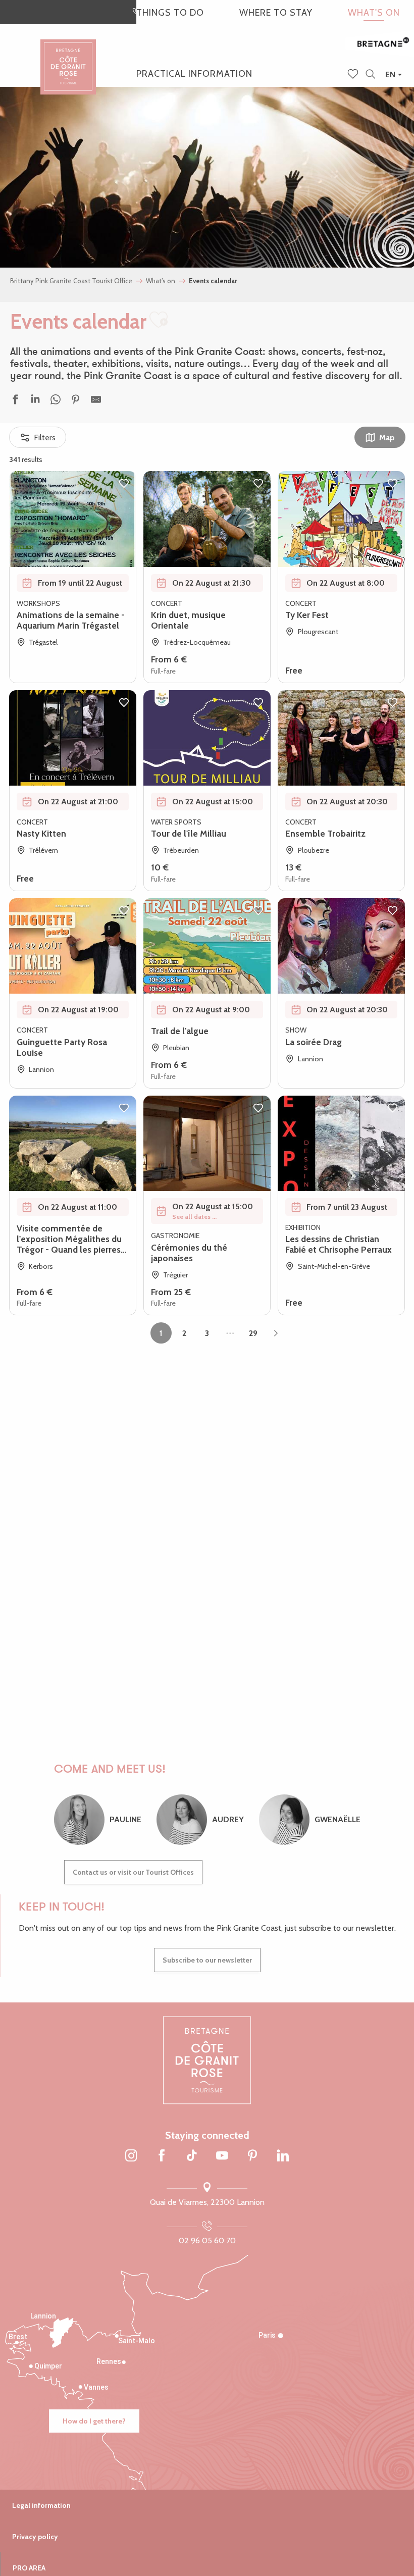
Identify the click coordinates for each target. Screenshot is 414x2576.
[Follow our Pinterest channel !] (252, 2156)
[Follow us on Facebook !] (162, 2156)
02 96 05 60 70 (207, 2240)
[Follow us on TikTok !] (192, 2156)
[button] (370, 74)
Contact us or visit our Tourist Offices (133, 1872)
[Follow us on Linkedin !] (283, 2156)
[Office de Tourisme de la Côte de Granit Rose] (68, 58)
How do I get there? (94, 2421)
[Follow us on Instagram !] (131, 2156)
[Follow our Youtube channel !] (222, 2156)
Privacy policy (35, 2537)
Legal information (41, 2505)
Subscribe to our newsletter (207, 1960)
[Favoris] (354, 75)
